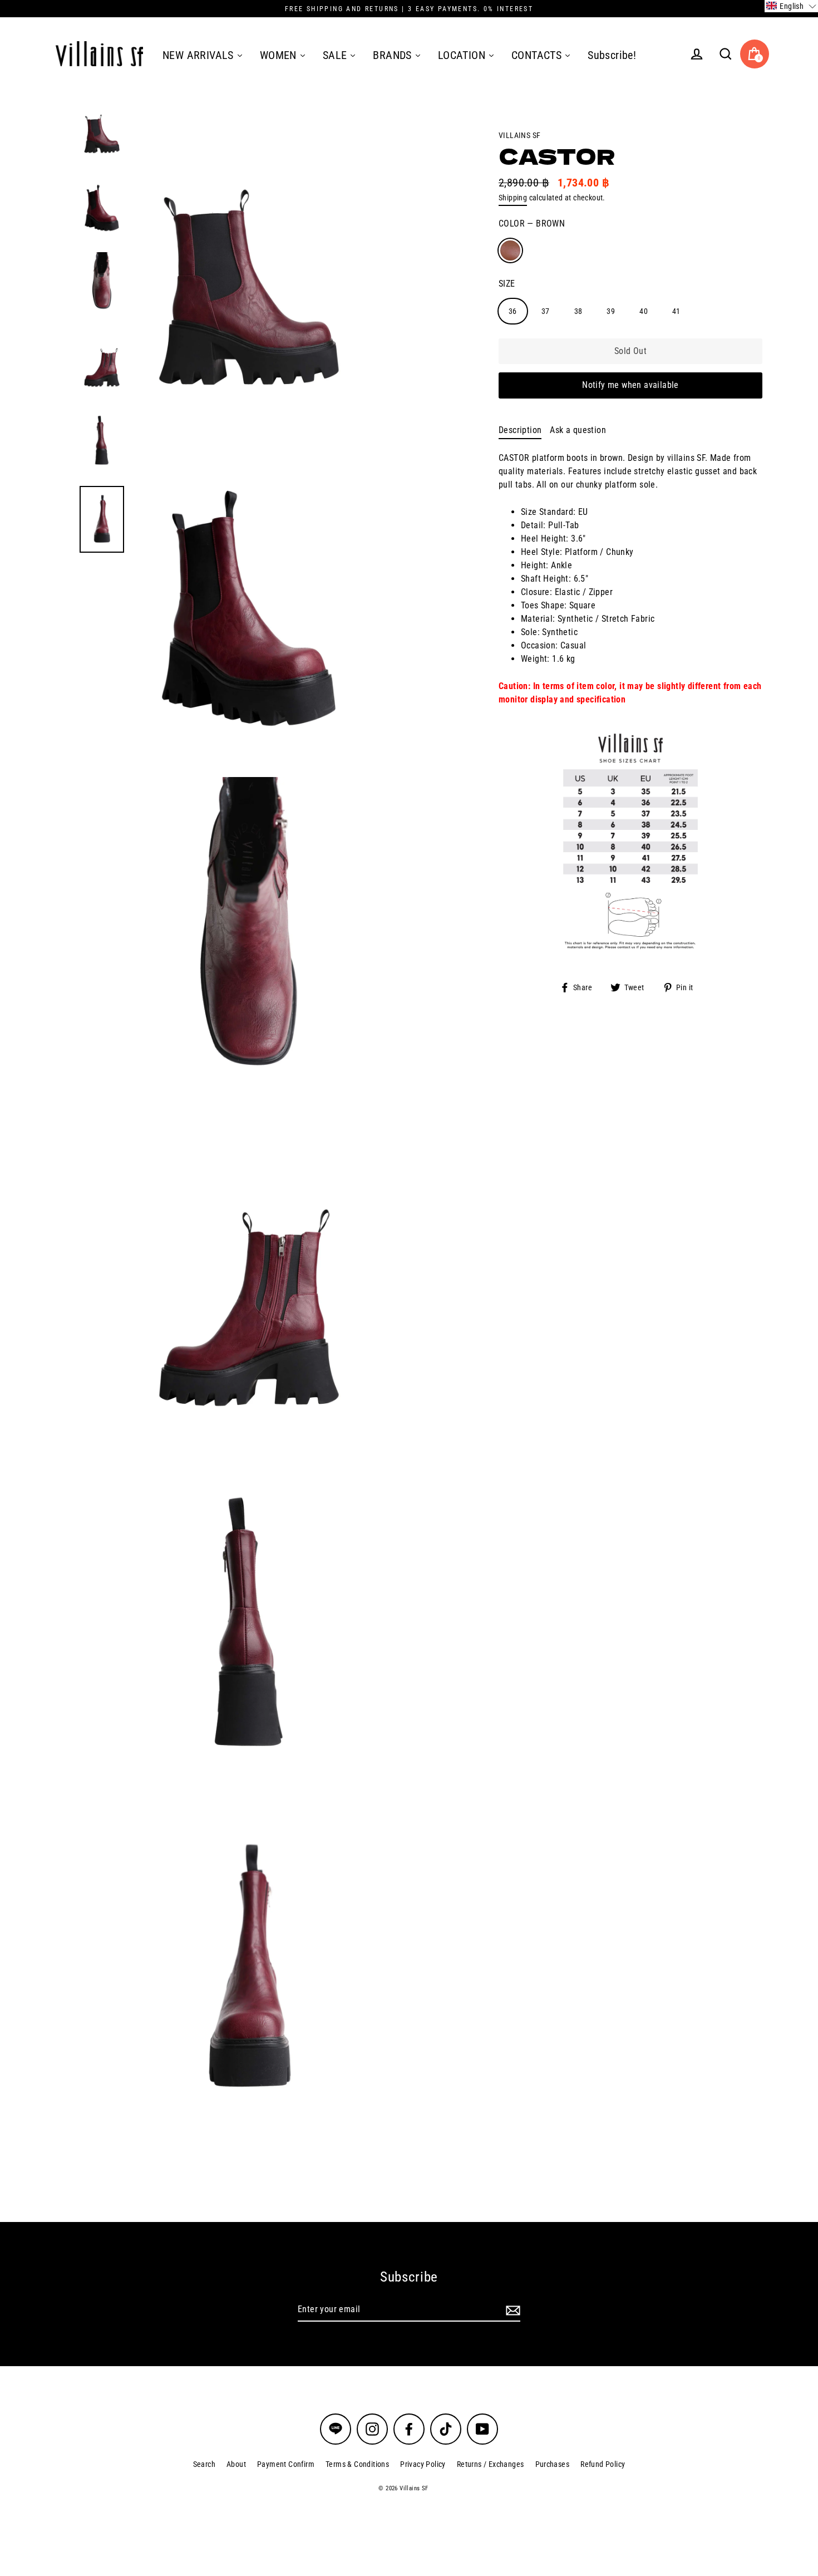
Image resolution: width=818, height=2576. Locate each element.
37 (546, 311)
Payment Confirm (286, 2464)
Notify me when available (630, 385)
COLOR (532, 223)
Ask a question (578, 429)
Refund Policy (603, 2464)
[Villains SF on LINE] (336, 2429)
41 (676, 311)
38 (578, 311)
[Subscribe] (511, 2310)
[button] (791, 6)
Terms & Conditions (357, 2464)
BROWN (510, 250)
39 (611, 311)
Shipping (513, 198)
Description (520, 429)
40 (644, 311)
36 (513, 311)
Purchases (553, 2464)
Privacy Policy (423, 2464)
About (236, 2464)
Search (204, 2464)
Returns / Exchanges (491, 2464)
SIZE (507, 283)
